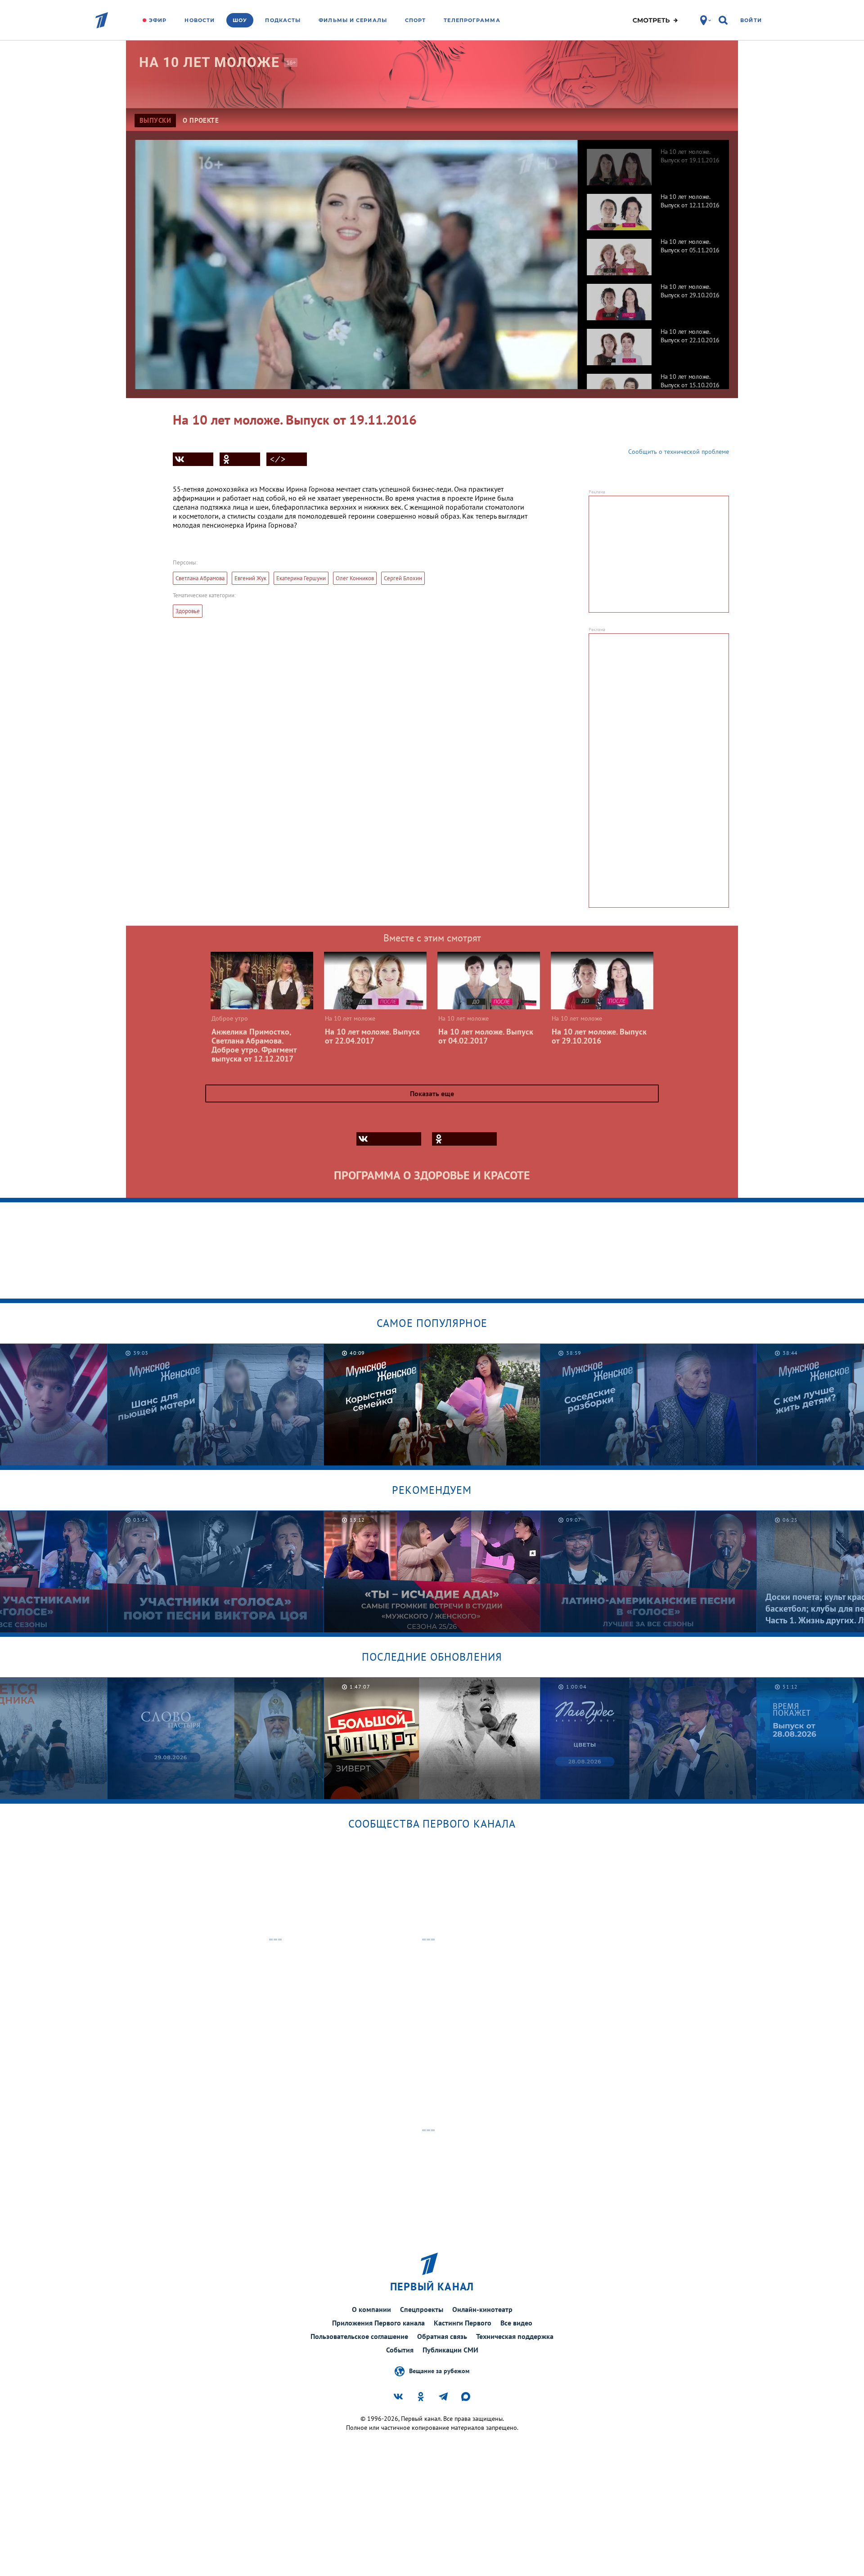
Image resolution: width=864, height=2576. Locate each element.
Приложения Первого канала (378, 2323)
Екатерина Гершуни (301, 578)
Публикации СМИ (450, 2350)
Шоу (240, 20)
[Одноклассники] (240, 459)
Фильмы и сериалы (353, 20)
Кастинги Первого (463, 2323)
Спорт (416, 20)
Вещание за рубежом (439, 2370)
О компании (371, 2309)
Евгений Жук (250, 578)
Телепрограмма (472, 20)
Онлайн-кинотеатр (482, 2309)
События (400, 2350)
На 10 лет (209, 62)
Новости (200, 20)
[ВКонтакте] (193, 459)
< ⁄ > (278, 459)
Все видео (516, 2323)
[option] (653, 162)
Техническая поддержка (515, 2336)
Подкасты (283, 20)
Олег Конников (355, 578)
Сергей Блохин (403, 578)
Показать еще (432, 1093)
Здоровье (188, 611)
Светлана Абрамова (200, 578)
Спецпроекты (422, 2309)
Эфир (158, 20)
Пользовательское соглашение (359, 2336)
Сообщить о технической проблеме (679, 452)
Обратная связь (442, 2336)
